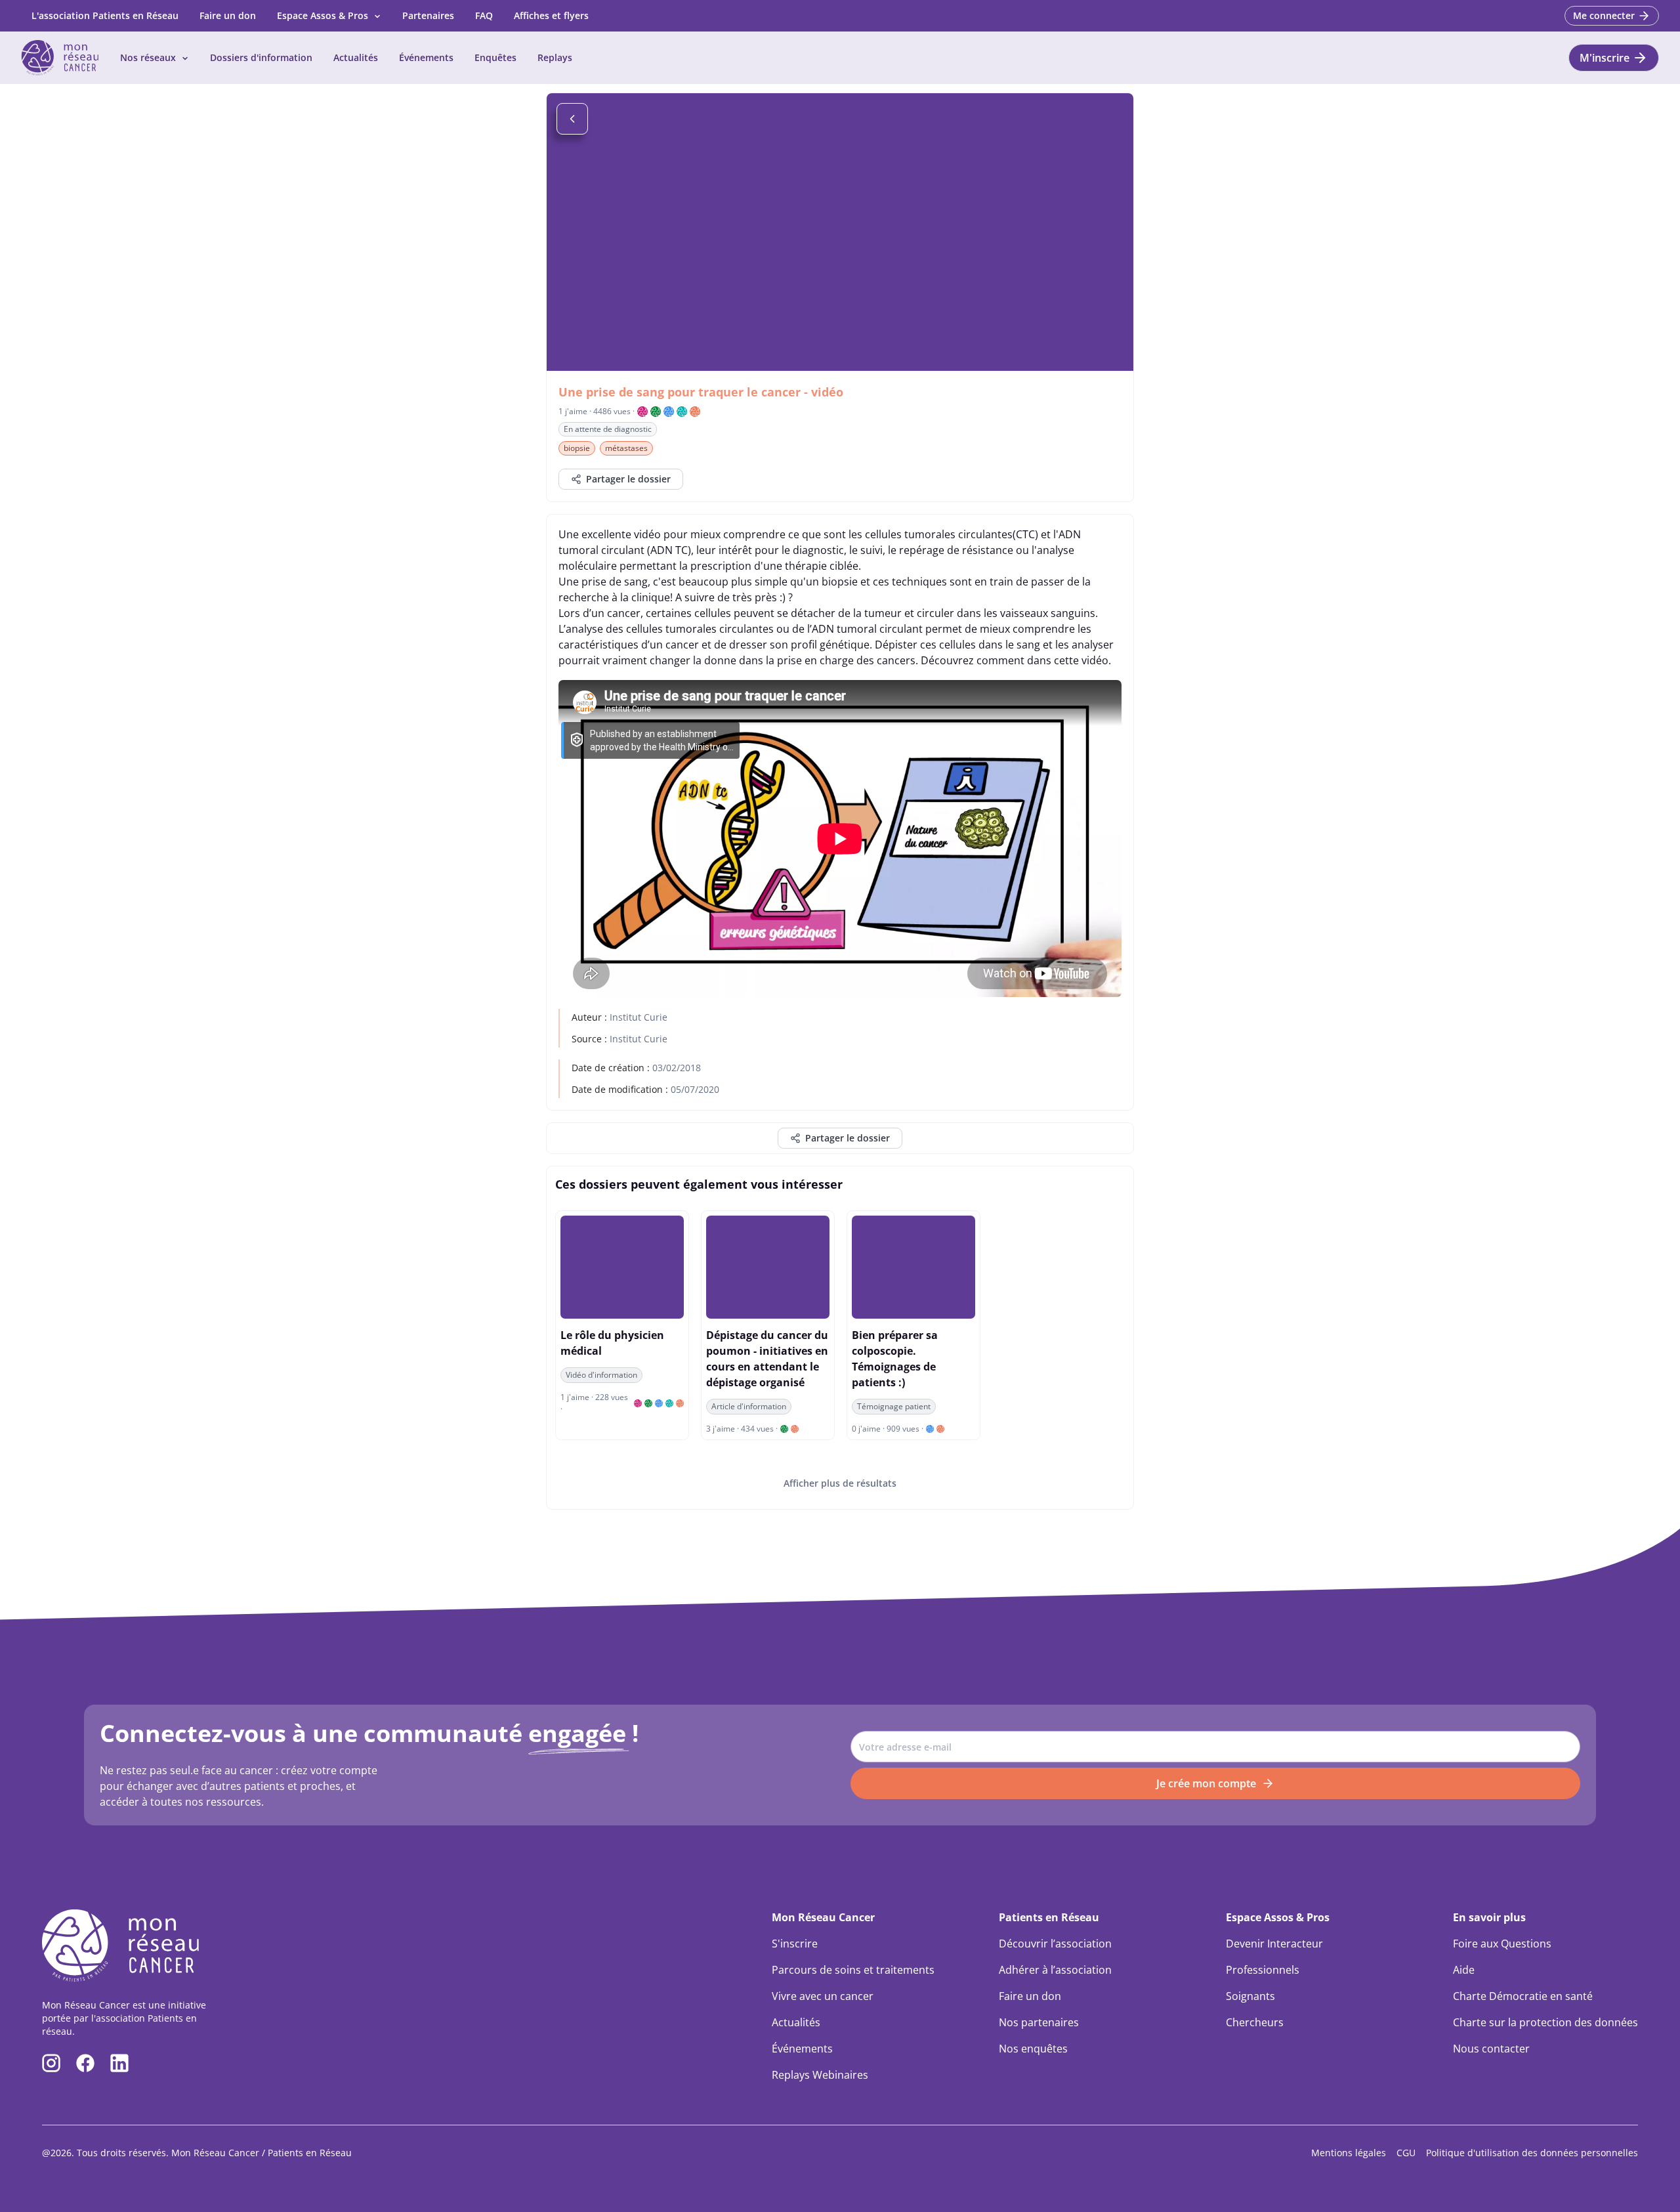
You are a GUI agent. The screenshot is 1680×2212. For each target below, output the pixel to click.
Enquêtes (495, 57)
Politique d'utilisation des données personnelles (1532, 2153)
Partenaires (428, 15)
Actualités (356, 57)
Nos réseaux (148, 57)
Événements (426, 57)
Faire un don (228, 15)
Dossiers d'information (261, 57)
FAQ (484, 15)
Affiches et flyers (551, 15)
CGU (1406, 2153)
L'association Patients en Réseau (105, 15)
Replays (555, 57)
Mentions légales (1349, 2153)
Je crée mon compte (1206, 1783)
